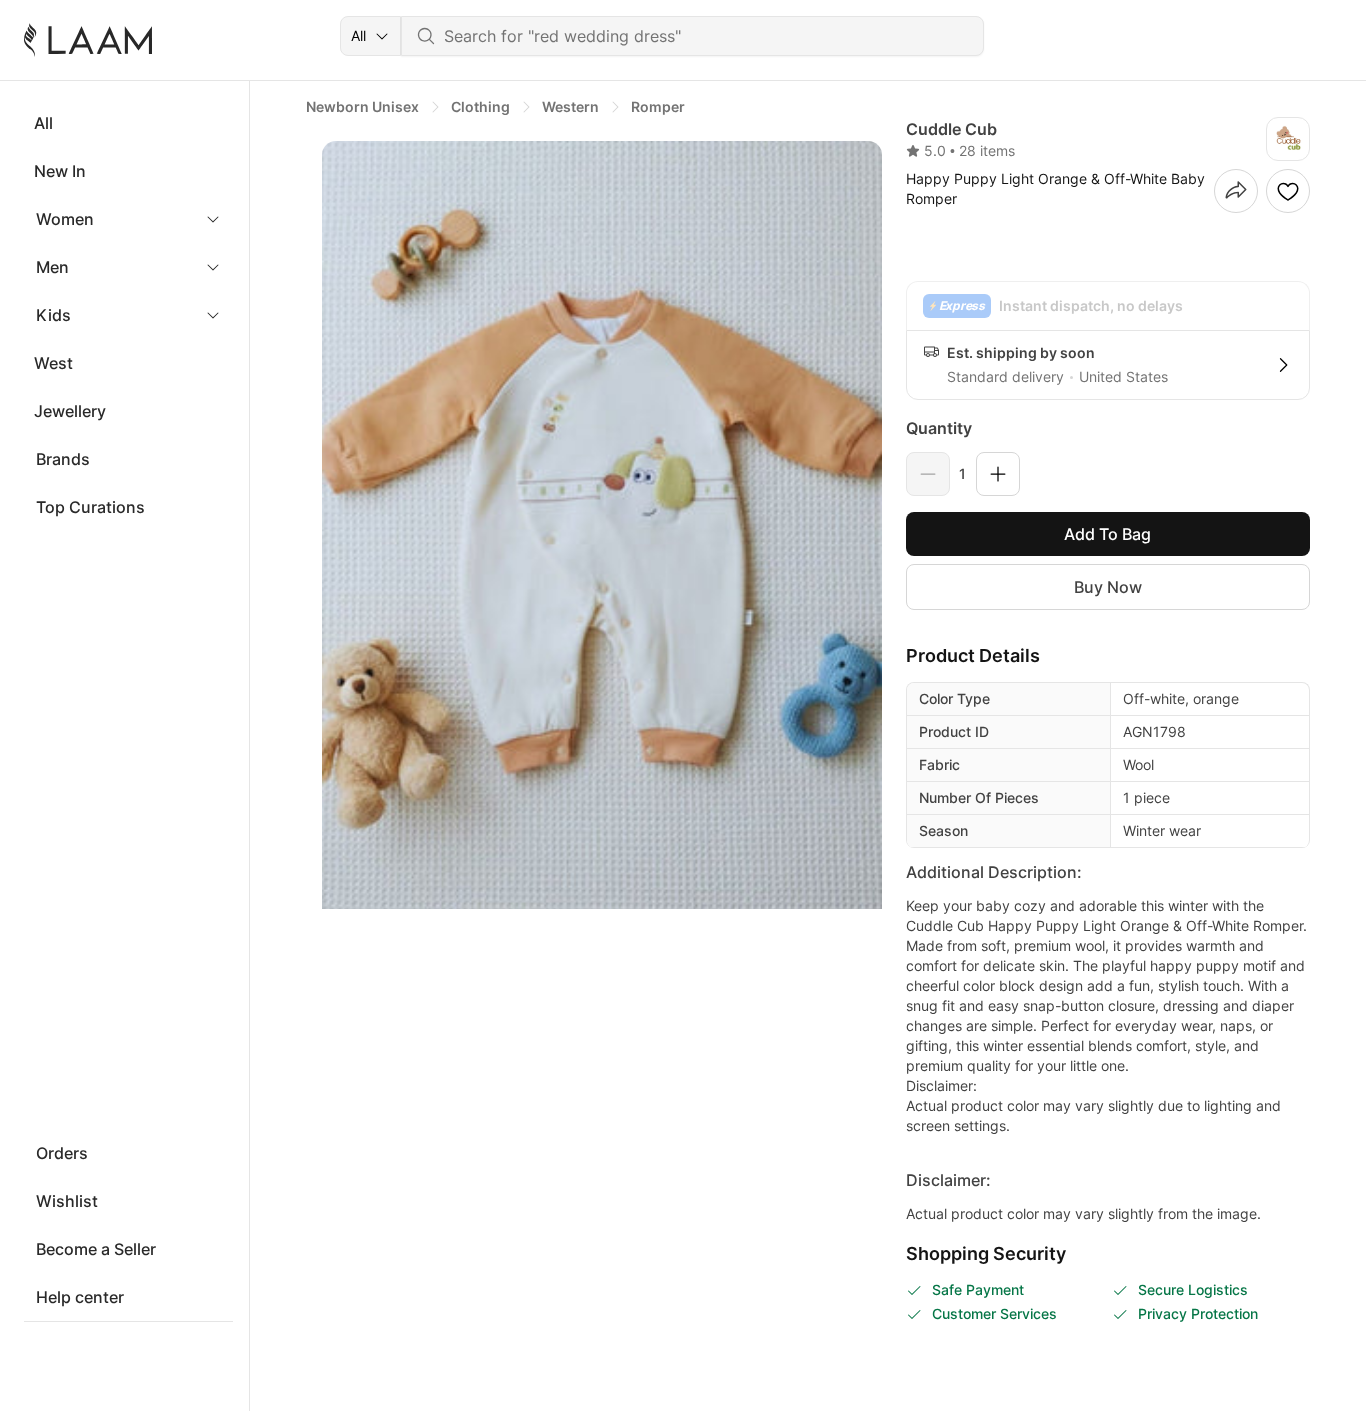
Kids (53, 315)
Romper (658, 106)
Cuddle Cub (951, 129)
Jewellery (70, 411)
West (53, 363)
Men (52, 267)
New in (60, 171)
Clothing (480, 106)
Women (65, 219)
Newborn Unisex (362, 106)
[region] (594, 525)
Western (570, 106)
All (43, 123)
